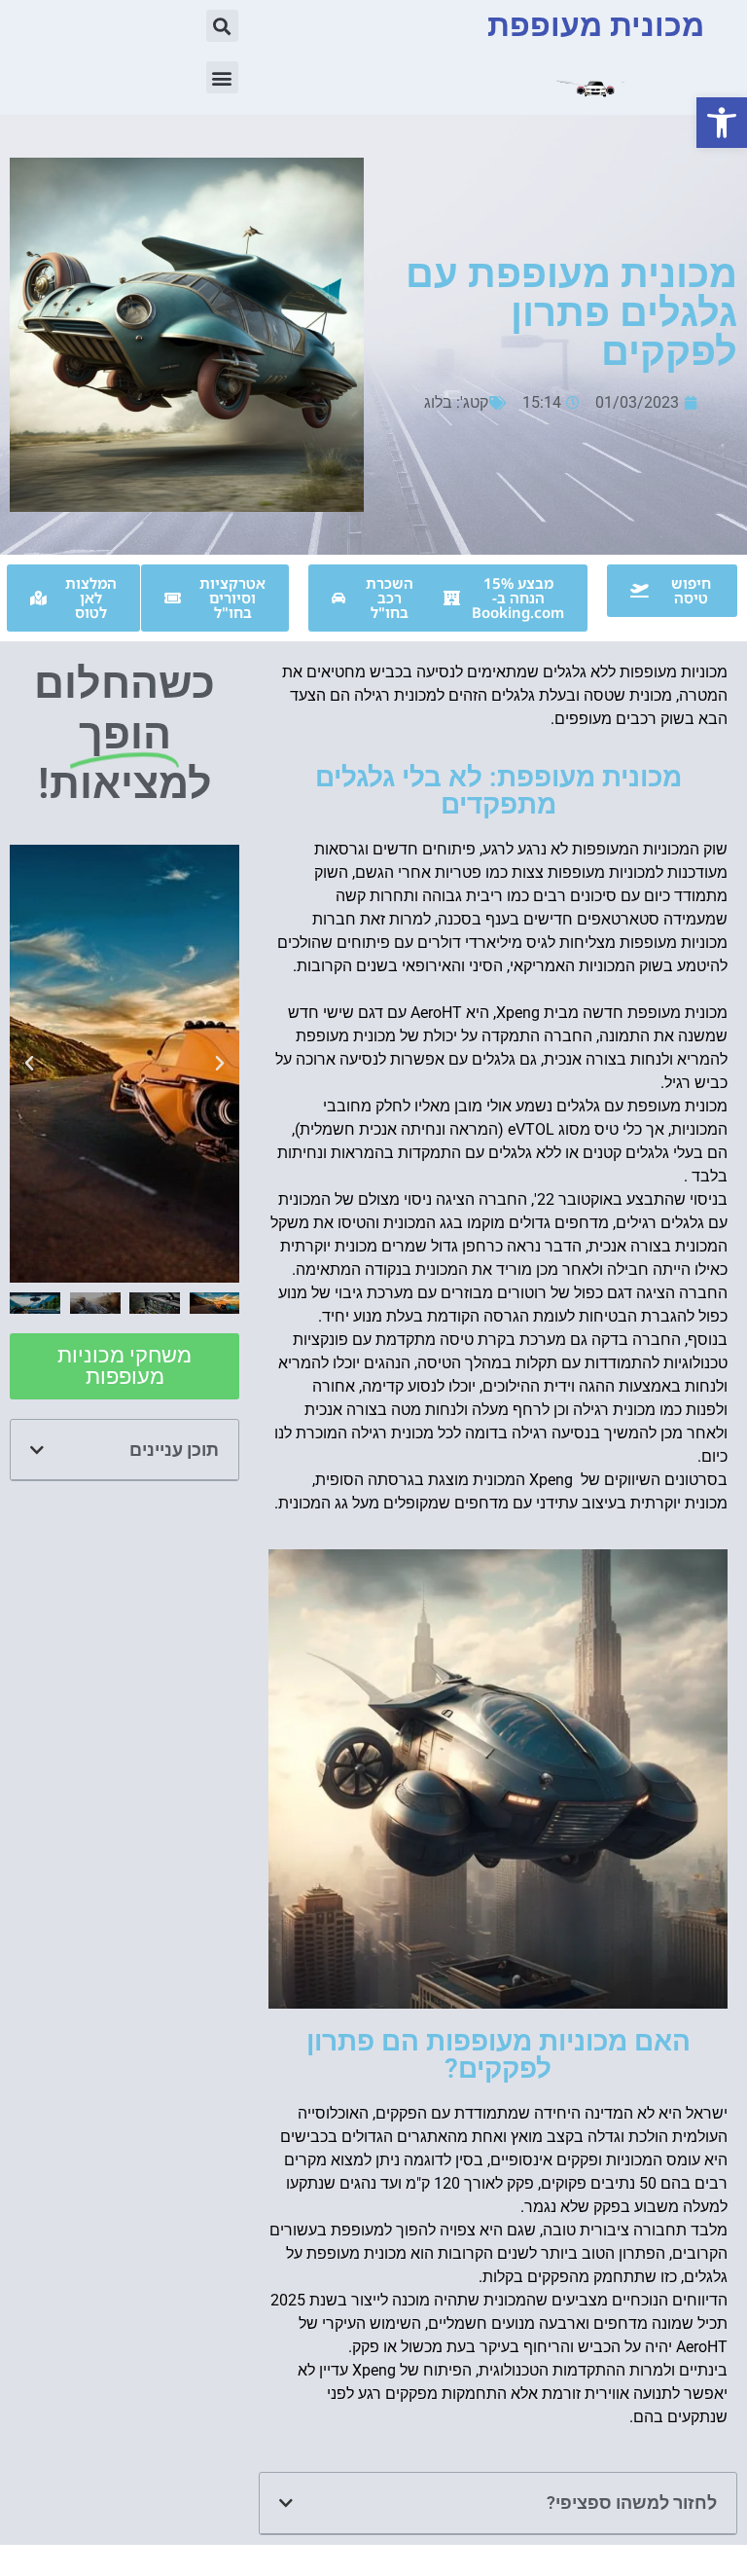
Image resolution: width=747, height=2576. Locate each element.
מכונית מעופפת (596, 25)
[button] (722, 123)
